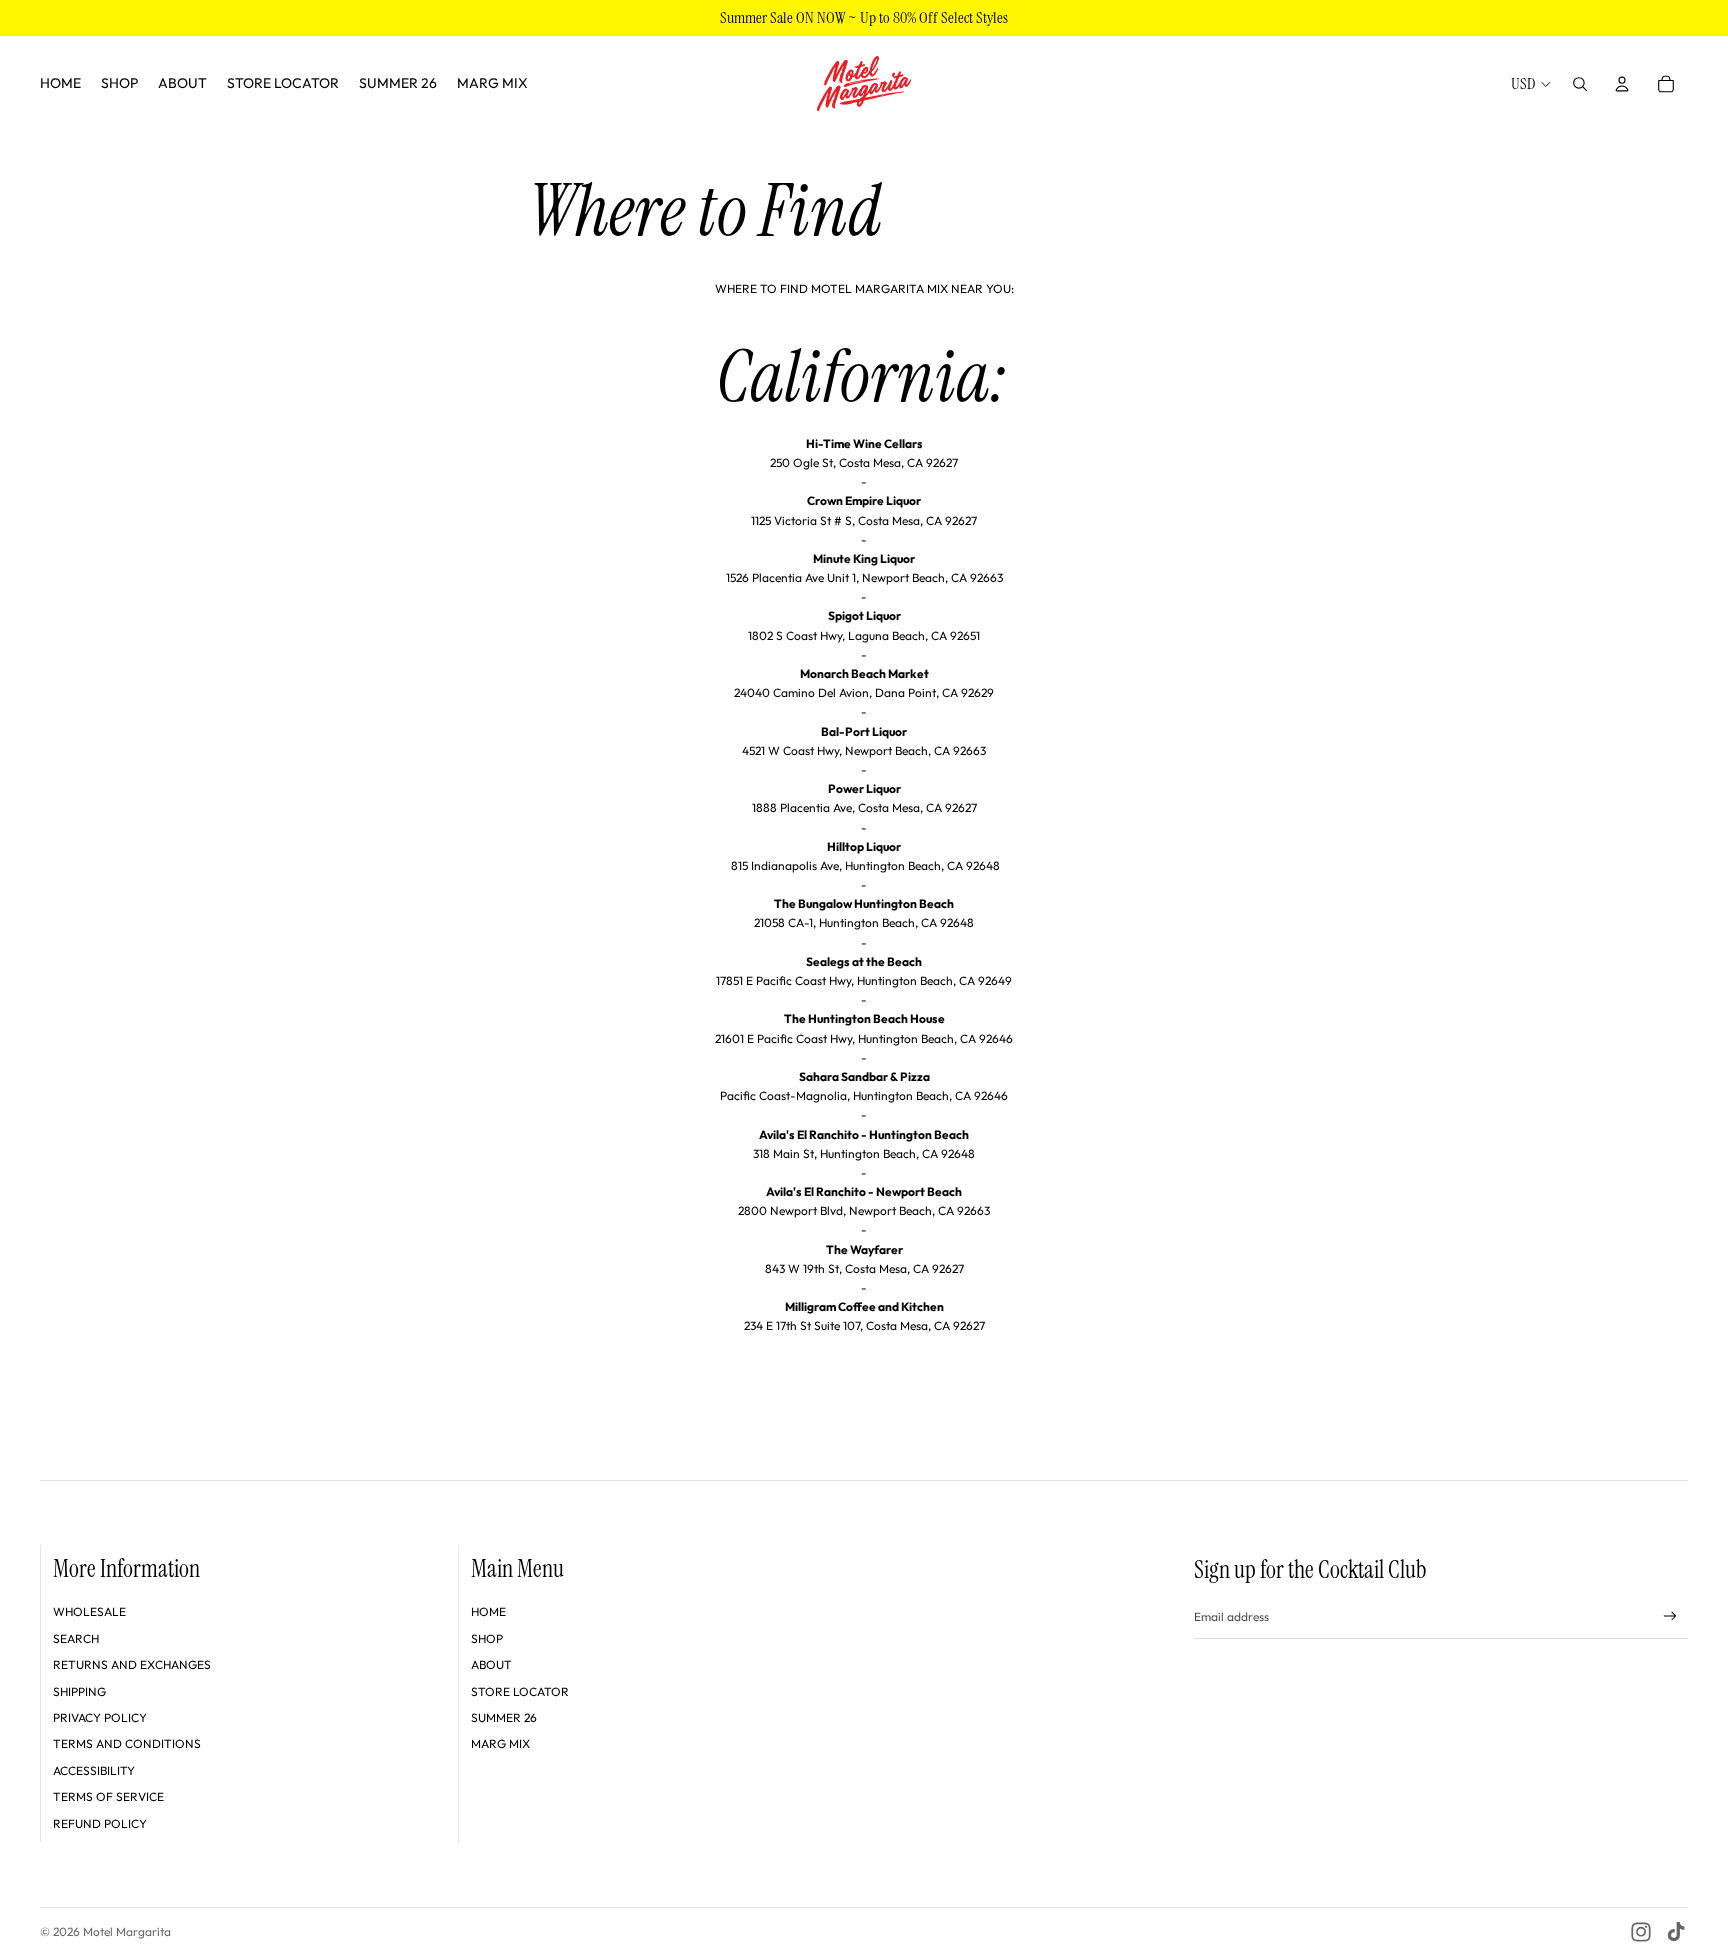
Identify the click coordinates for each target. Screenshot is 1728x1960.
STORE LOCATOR (520, 1691)
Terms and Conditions (127, 1743)
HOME (488, 1611)
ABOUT (491, 1664)
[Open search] (1580, 84)
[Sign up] (1670, 1616)
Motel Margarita (127, 1931)
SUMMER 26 (504, 1717)
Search (76, 1638)
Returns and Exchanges (132, 1664)
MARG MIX (500, 1743)
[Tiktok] (1676, 1932)
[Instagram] (1641, 1932)
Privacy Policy (100, 1717)
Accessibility (94, 1770)
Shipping (79, 1691)
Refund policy (100, 1823)
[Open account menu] (1622, 84)
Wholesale (89, 1611)
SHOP (487, 1638)
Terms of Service (108, 1796)
